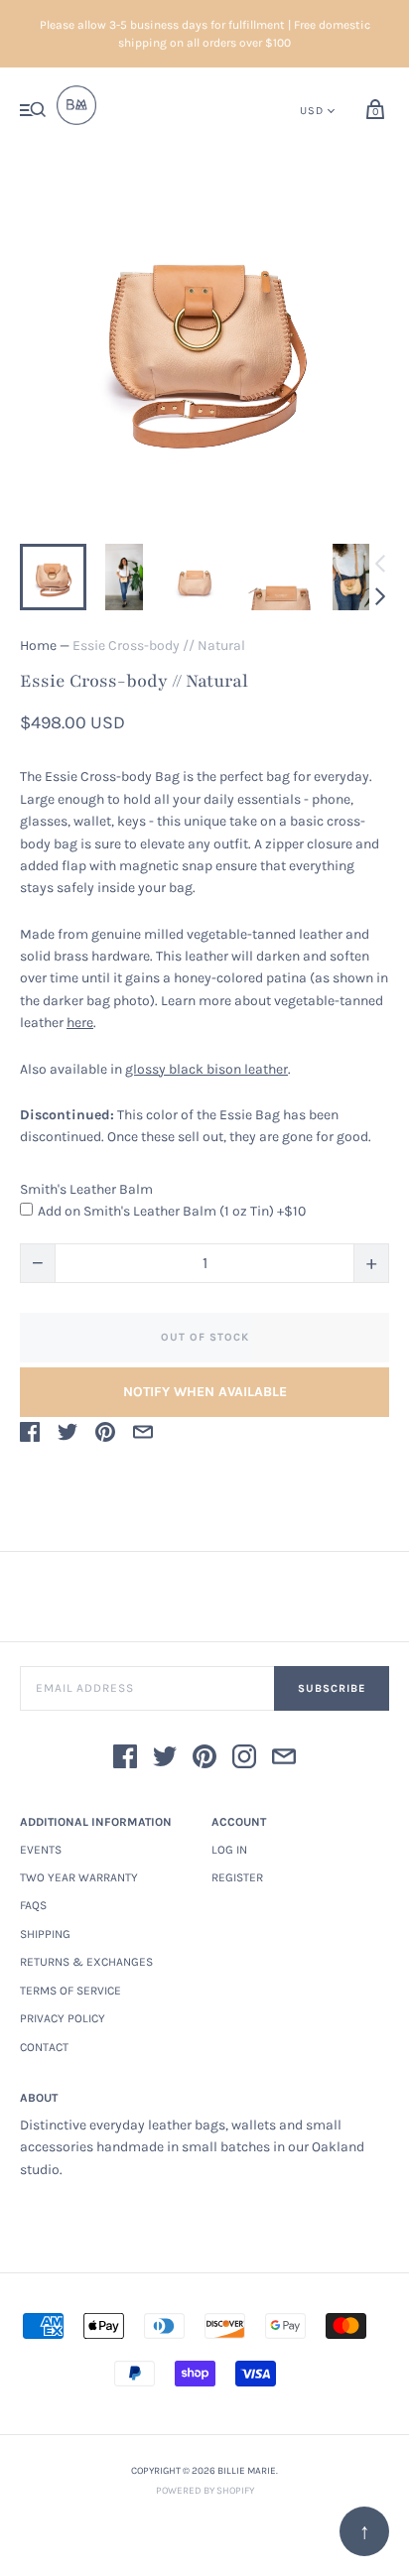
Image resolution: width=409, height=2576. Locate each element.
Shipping (45, 1934)
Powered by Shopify (205, 2491)
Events (41, 1850)
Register (237, 1877)
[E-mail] (284, 1760)
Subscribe (332, 1688)
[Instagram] (244, 1760)
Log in (229, 1850)
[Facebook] (125, 1760)
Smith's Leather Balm (86, 1189)
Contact (44, 2047)
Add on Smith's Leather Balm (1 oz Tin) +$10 (172, 1211)
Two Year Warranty (79, 1877)
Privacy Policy (63, 2018)
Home (38, 645)
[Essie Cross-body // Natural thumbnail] (53, 577)
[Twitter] (165, 1760)
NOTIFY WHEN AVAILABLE (205, 1392)
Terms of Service (70, 1991)
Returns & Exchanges (86, 1962)
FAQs (33, 1905)
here (80, 1023)
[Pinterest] (204, 1760)
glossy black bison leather (206, 1069)
